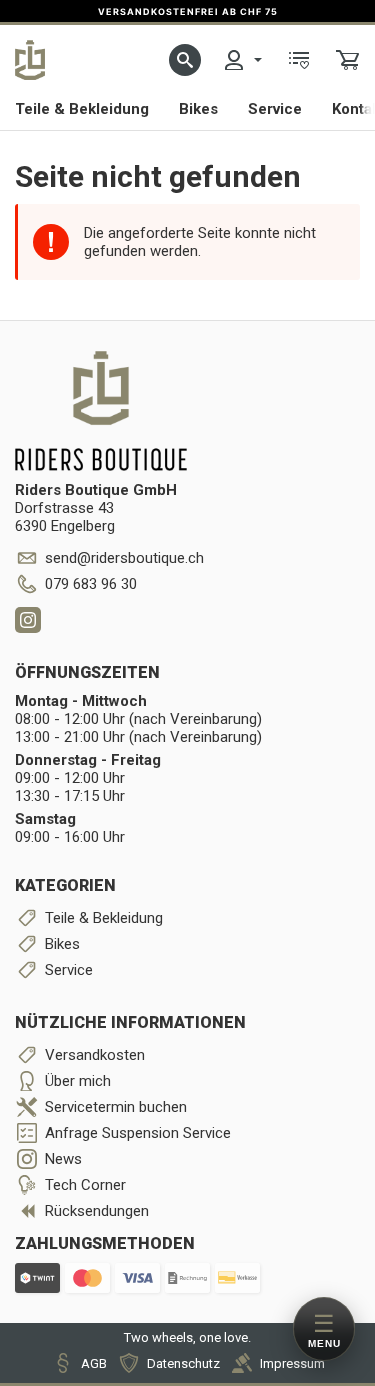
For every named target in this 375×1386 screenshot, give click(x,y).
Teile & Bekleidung (82, 109)
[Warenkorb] (348, 60)
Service (275, 109)
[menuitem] (242, 60)
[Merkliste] (299, 60)
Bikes (198, 109)
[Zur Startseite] (30, 60)
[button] (185, 60)
